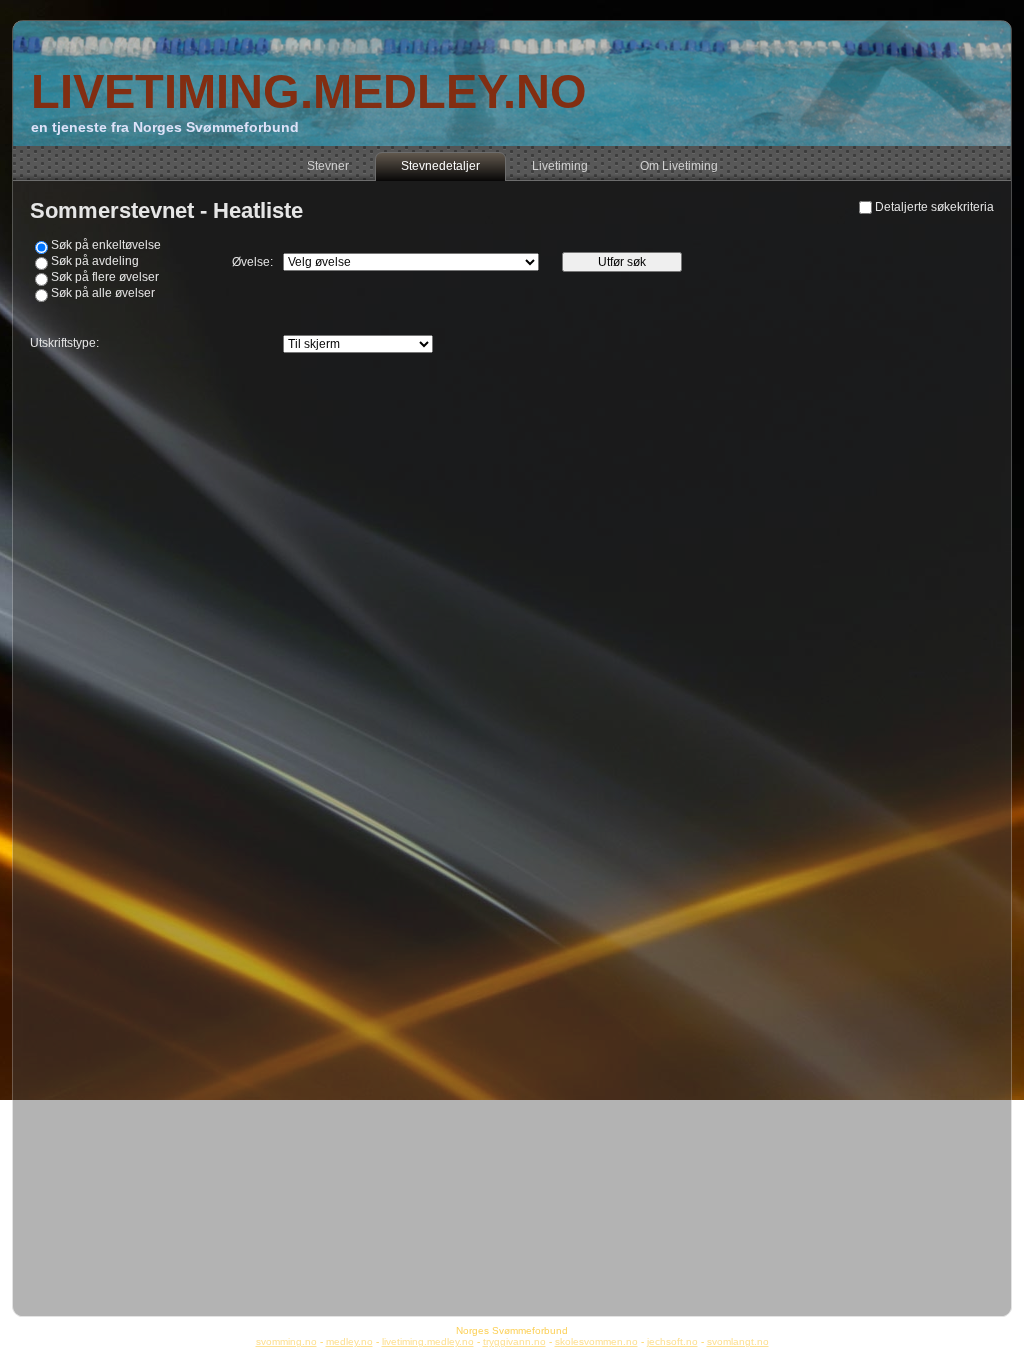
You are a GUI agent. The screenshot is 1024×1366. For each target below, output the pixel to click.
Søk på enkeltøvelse (106, 245)
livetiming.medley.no (428, 1341)
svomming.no (286, 1341)
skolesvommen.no (596, 1341)
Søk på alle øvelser (103, 293)
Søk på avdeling (95, 261)
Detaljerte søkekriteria (934, 207)
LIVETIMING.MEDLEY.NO (309, 91)
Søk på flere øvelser (105, 277)
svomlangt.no (738, 1341)
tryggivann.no (514, 1341)
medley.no (349, 1341)
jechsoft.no (672, 1341)
